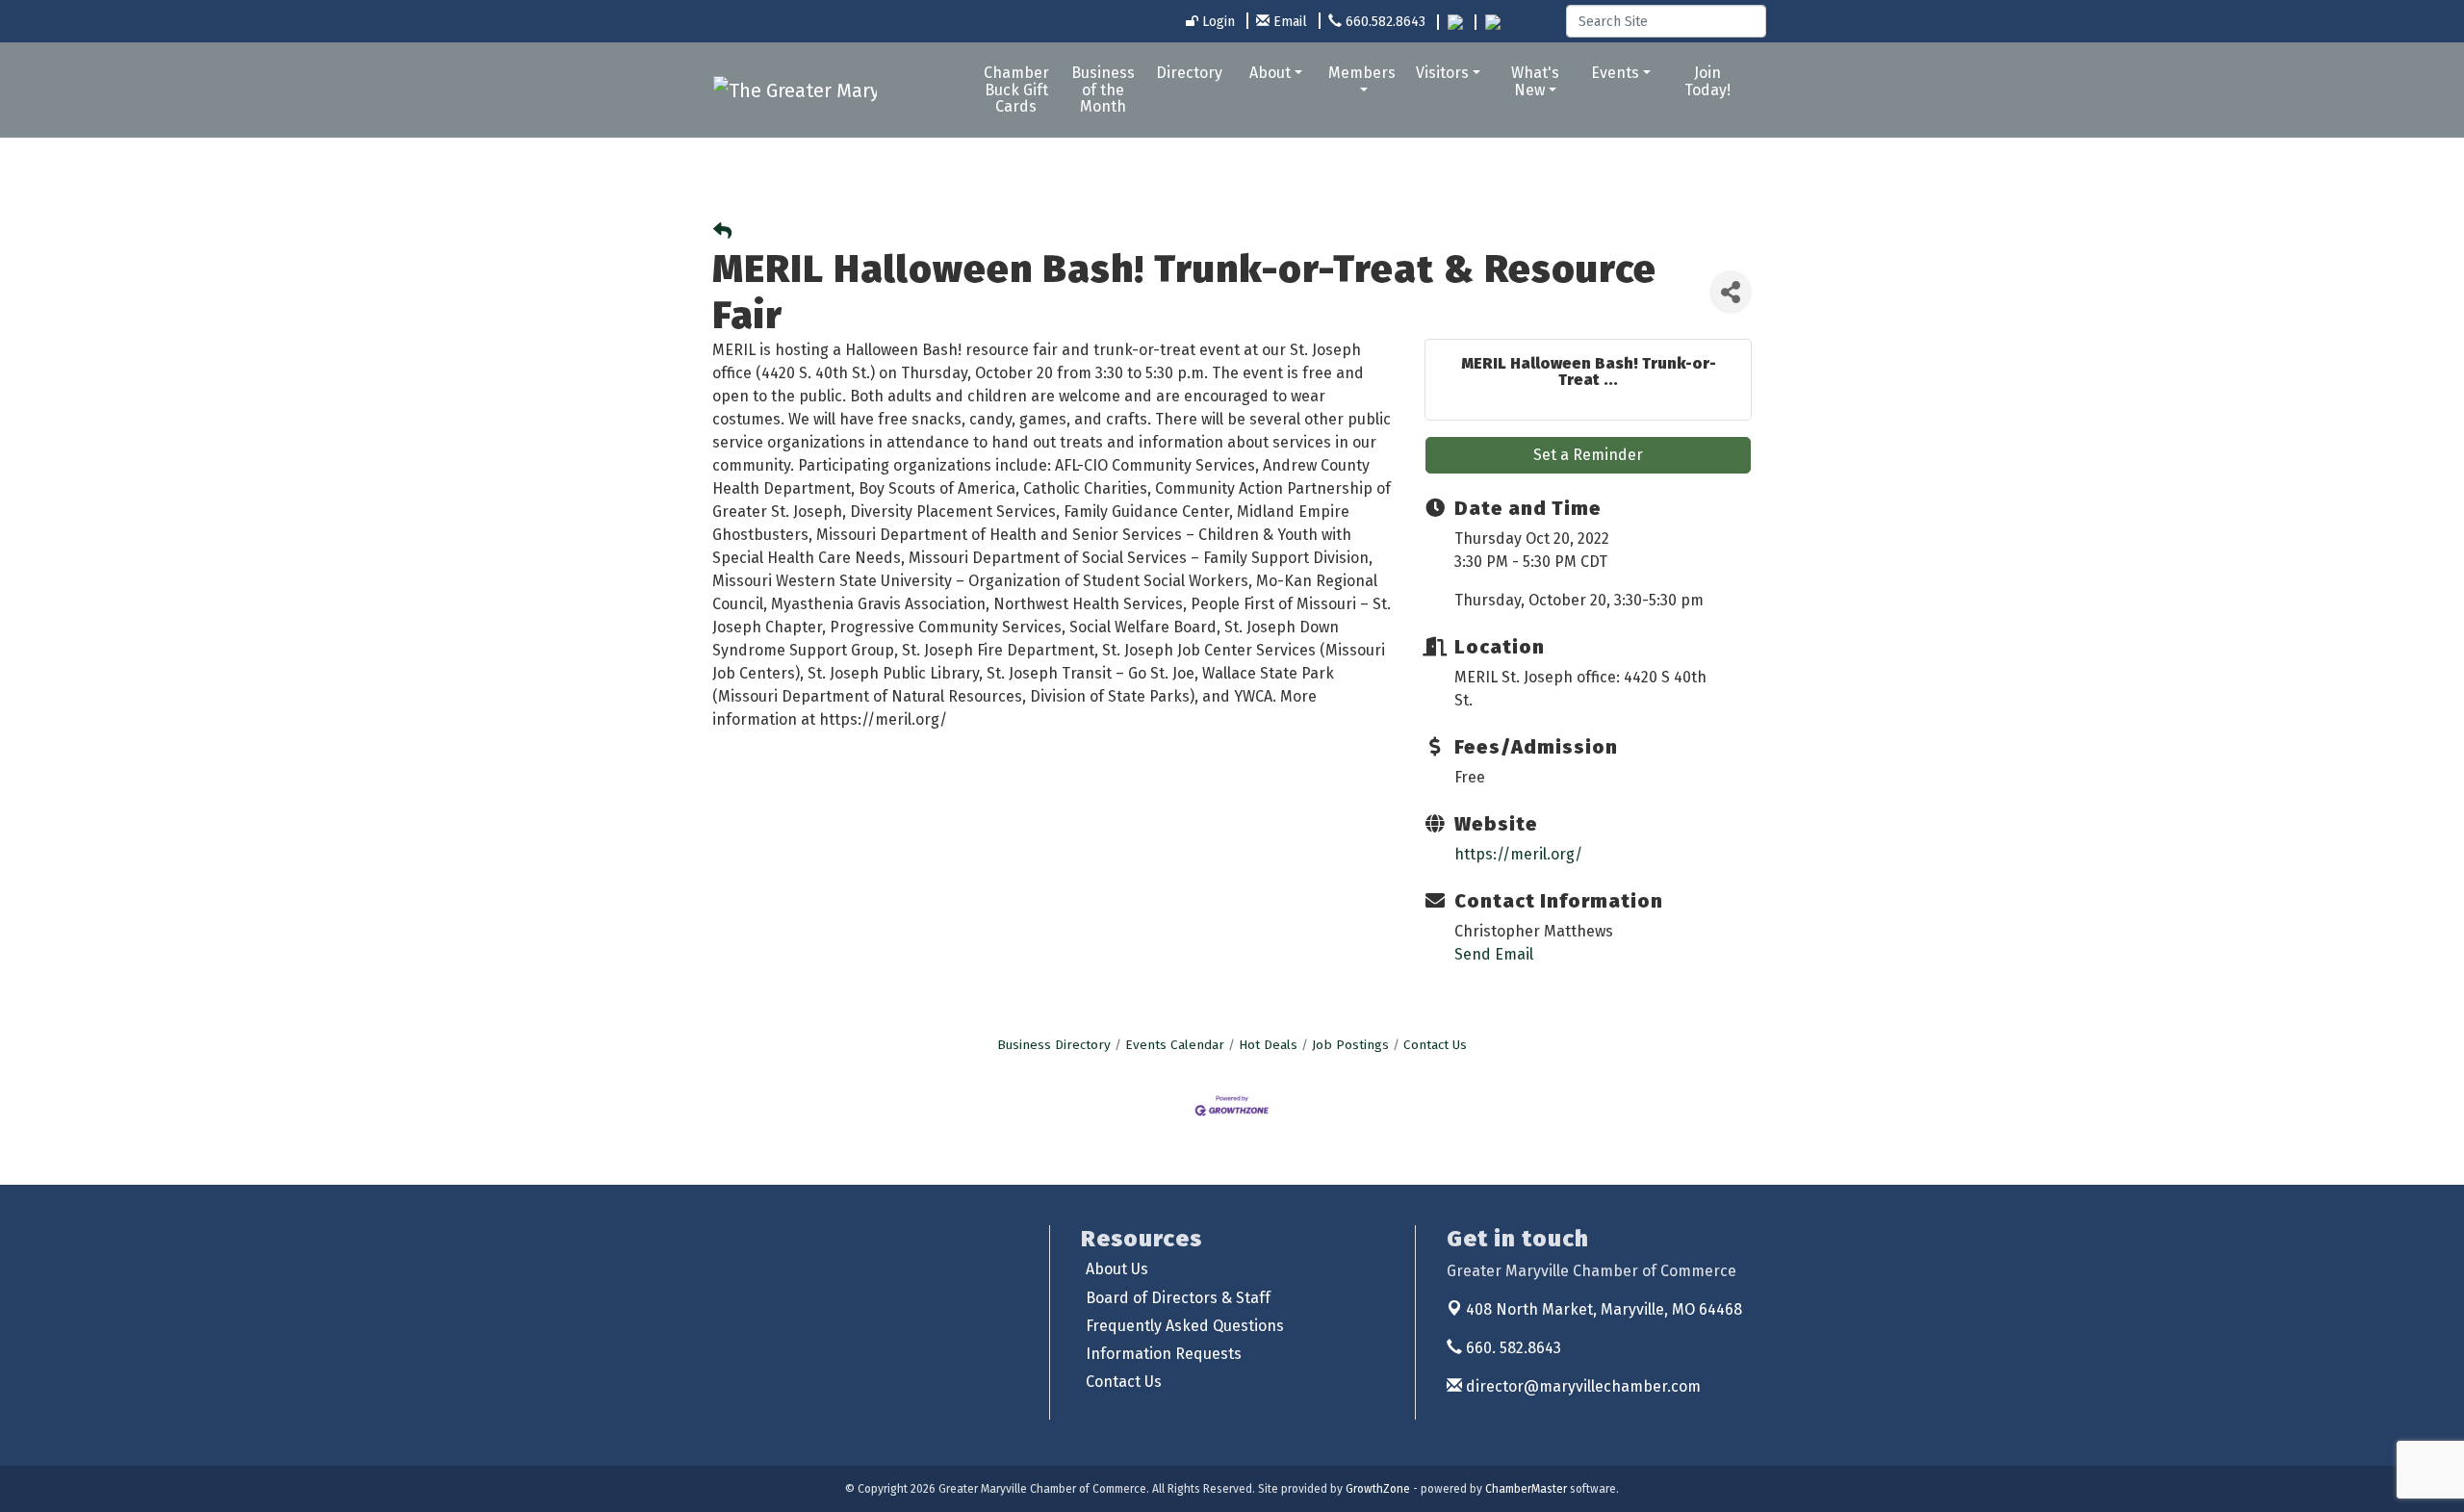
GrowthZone (1378, 1489)
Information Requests (1164, 1354)
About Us (1117, 1269)
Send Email (1494, 954)
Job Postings (1350, 1045)
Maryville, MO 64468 (1604, 1309)
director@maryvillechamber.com (1581, 1386)
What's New (1535, 81)
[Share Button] (1731, 292)
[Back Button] (722, 232)
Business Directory (1054, 1045)
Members (1362, 73)
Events (1615, 73)
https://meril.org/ (1518, 854)
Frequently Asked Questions (1185, 1326)
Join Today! (1707, 81)
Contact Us (1435, 1045)
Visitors (1442, 73)
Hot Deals (1268, 1045)
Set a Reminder (1588, 455)
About (1270, 73)
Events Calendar (1175, 1045)
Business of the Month (1103, 90)
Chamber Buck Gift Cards (1016, 90)
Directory (1189, 73)
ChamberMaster (1526, 1489)
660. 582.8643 (1512, 1348)
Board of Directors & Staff (1178, 1298)
